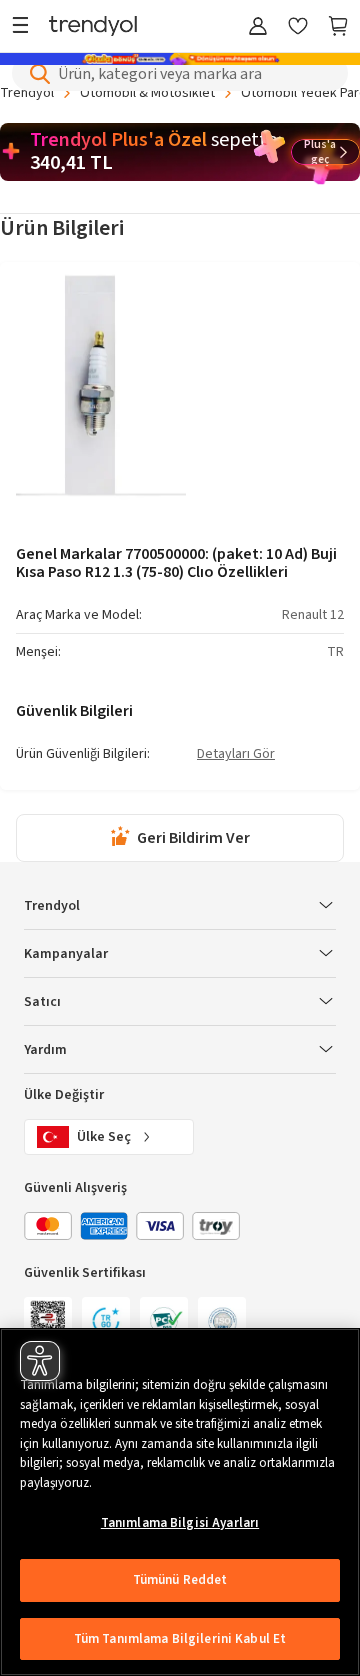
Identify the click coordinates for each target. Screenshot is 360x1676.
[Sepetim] (338, 27)
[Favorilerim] (298, 27)
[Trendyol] (93, 27)
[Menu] (25, 27)
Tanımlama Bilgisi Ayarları (180, 1523)
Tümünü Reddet (180, 1580)
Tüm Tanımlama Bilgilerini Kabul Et (180, 1639)
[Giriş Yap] (258, 27)
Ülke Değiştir (64, 1095)
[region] (180, 1502)
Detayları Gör (236, 755)
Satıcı (42, 1002)
